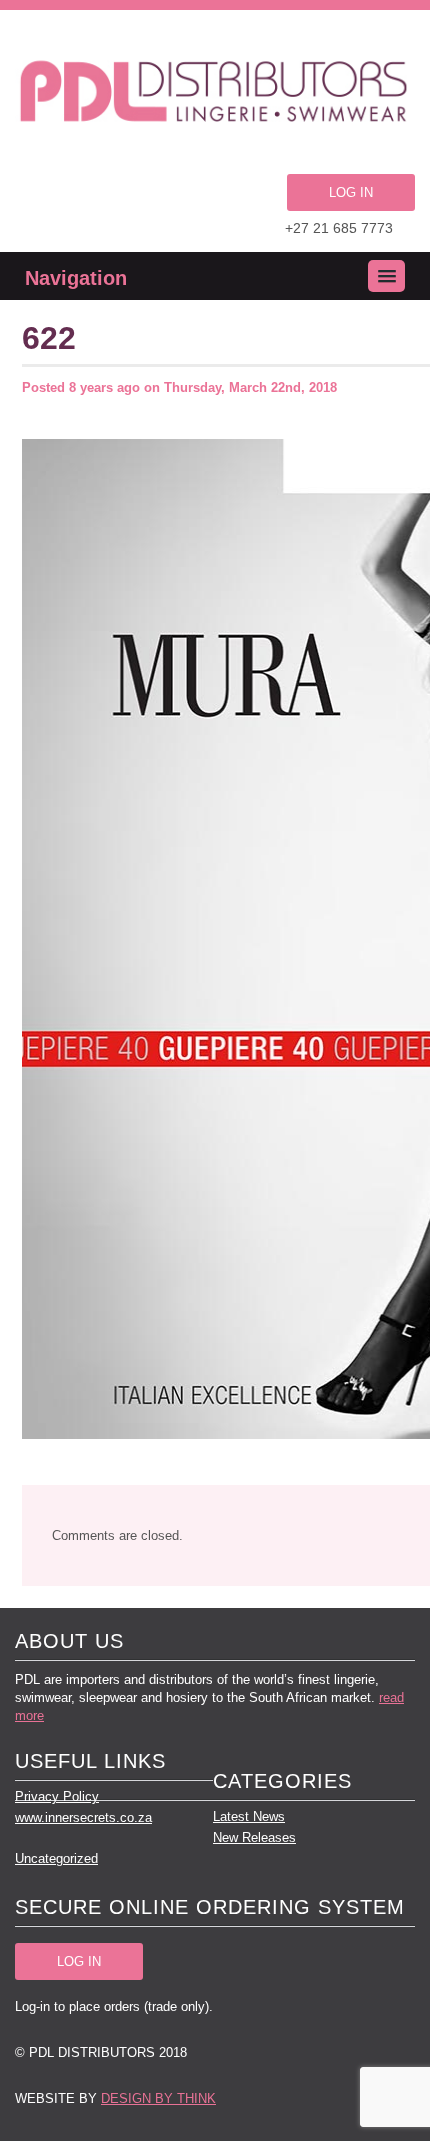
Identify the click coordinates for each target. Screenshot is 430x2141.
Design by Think (158, 2098)
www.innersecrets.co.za (83, 1817)
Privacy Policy (57, 1796)
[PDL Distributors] (215, 94)
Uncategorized (56, 1858)
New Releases (254, 1837)
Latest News (249, 1816)
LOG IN (351, 192)
